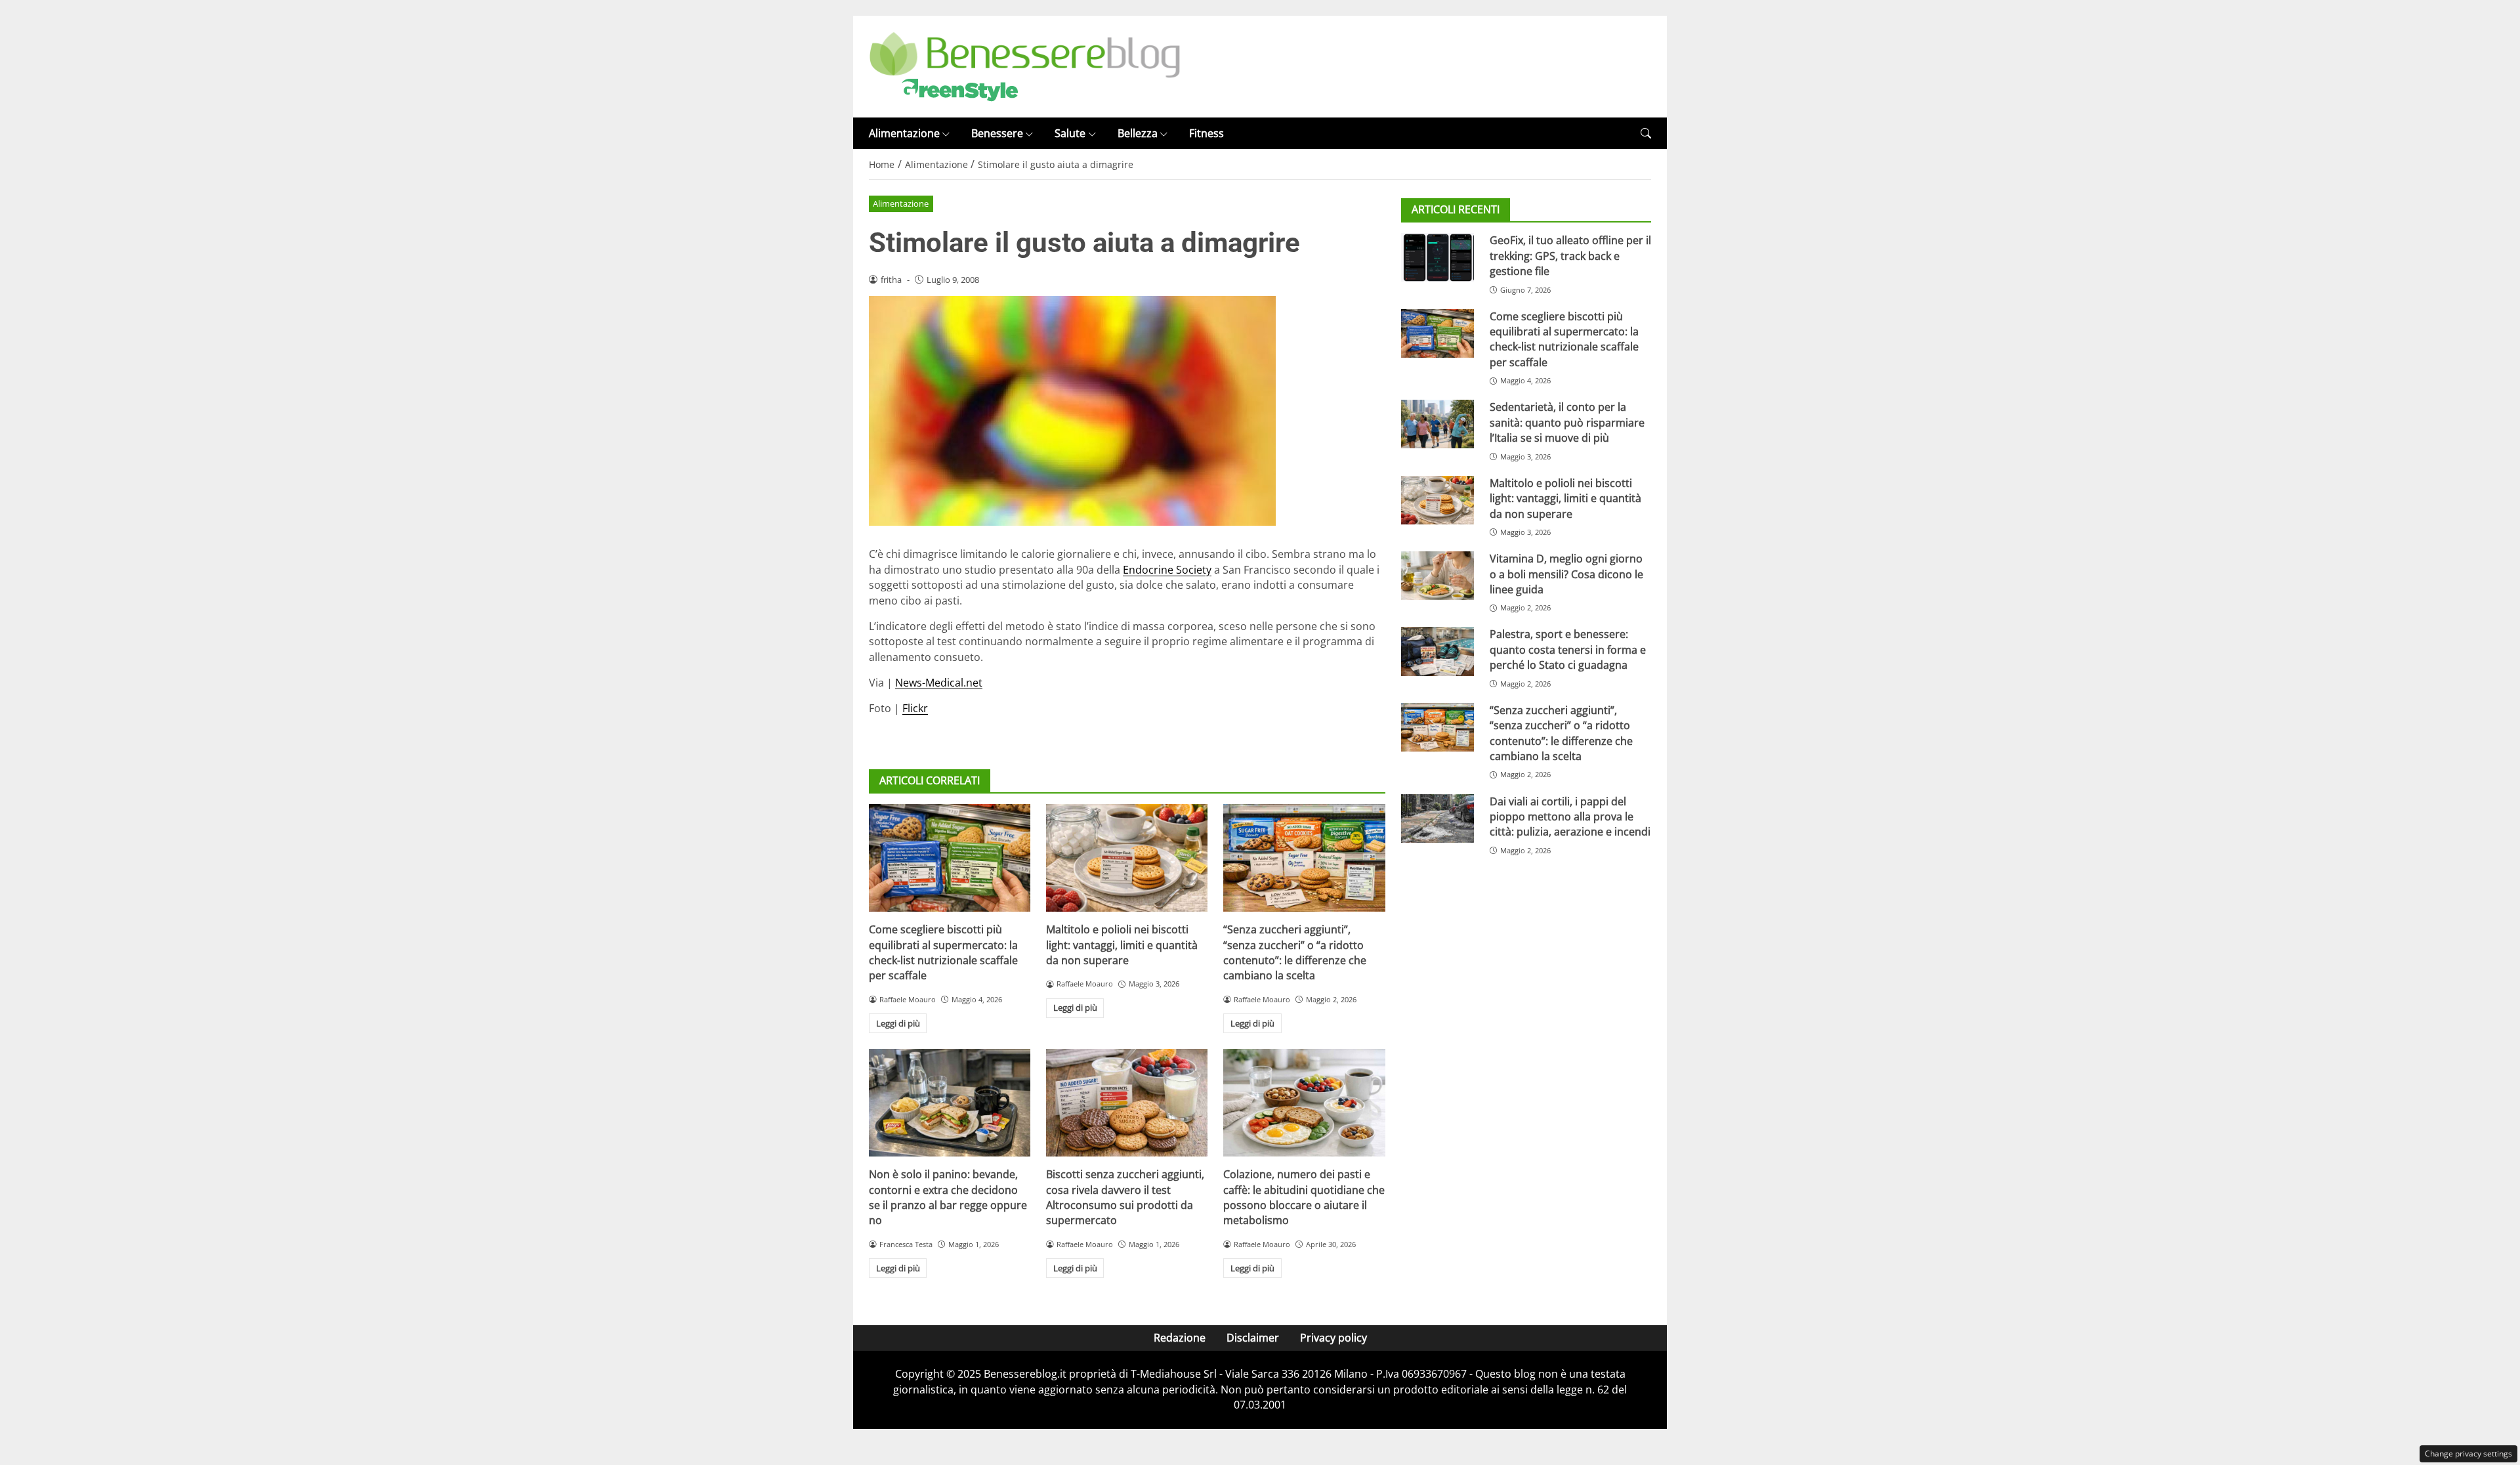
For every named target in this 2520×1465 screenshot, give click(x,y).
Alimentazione (904, 133)
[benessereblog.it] (1025, 66)
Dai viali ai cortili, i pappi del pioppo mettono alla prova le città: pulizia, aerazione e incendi (1570, 817)
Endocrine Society (1167, 570)
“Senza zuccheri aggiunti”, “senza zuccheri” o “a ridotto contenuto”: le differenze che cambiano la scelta (1295, 952)
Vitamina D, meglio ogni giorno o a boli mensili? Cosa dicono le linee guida (1566, 574)
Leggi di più (898, 1023)
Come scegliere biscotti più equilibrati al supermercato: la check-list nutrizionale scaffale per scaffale (943, 952)
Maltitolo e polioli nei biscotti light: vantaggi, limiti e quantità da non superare (1122, 945)
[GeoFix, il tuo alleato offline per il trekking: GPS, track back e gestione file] (1438, 257)
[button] (1646, 134)
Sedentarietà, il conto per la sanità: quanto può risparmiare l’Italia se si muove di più (1567, 422)
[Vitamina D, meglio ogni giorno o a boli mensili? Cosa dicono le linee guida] (1438, 576)
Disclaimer (1253, 1338)
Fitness (1207, 133)
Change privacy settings (2468, 1454)
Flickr (915, 708)
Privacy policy (1333, 1338)
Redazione (1180, 1338)
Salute (1070, 133)
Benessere (997, 133)
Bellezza (1138, 133)
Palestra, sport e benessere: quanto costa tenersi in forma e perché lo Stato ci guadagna (1568, 649)
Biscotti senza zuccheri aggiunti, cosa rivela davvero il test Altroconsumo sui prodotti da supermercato (1125, 1197)
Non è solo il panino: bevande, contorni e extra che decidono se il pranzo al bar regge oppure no (948, 1197)
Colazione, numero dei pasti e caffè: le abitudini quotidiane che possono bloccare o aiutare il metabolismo (1304, 1197)
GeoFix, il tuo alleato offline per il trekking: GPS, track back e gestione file (1570, 256)
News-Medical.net (939, 683)
